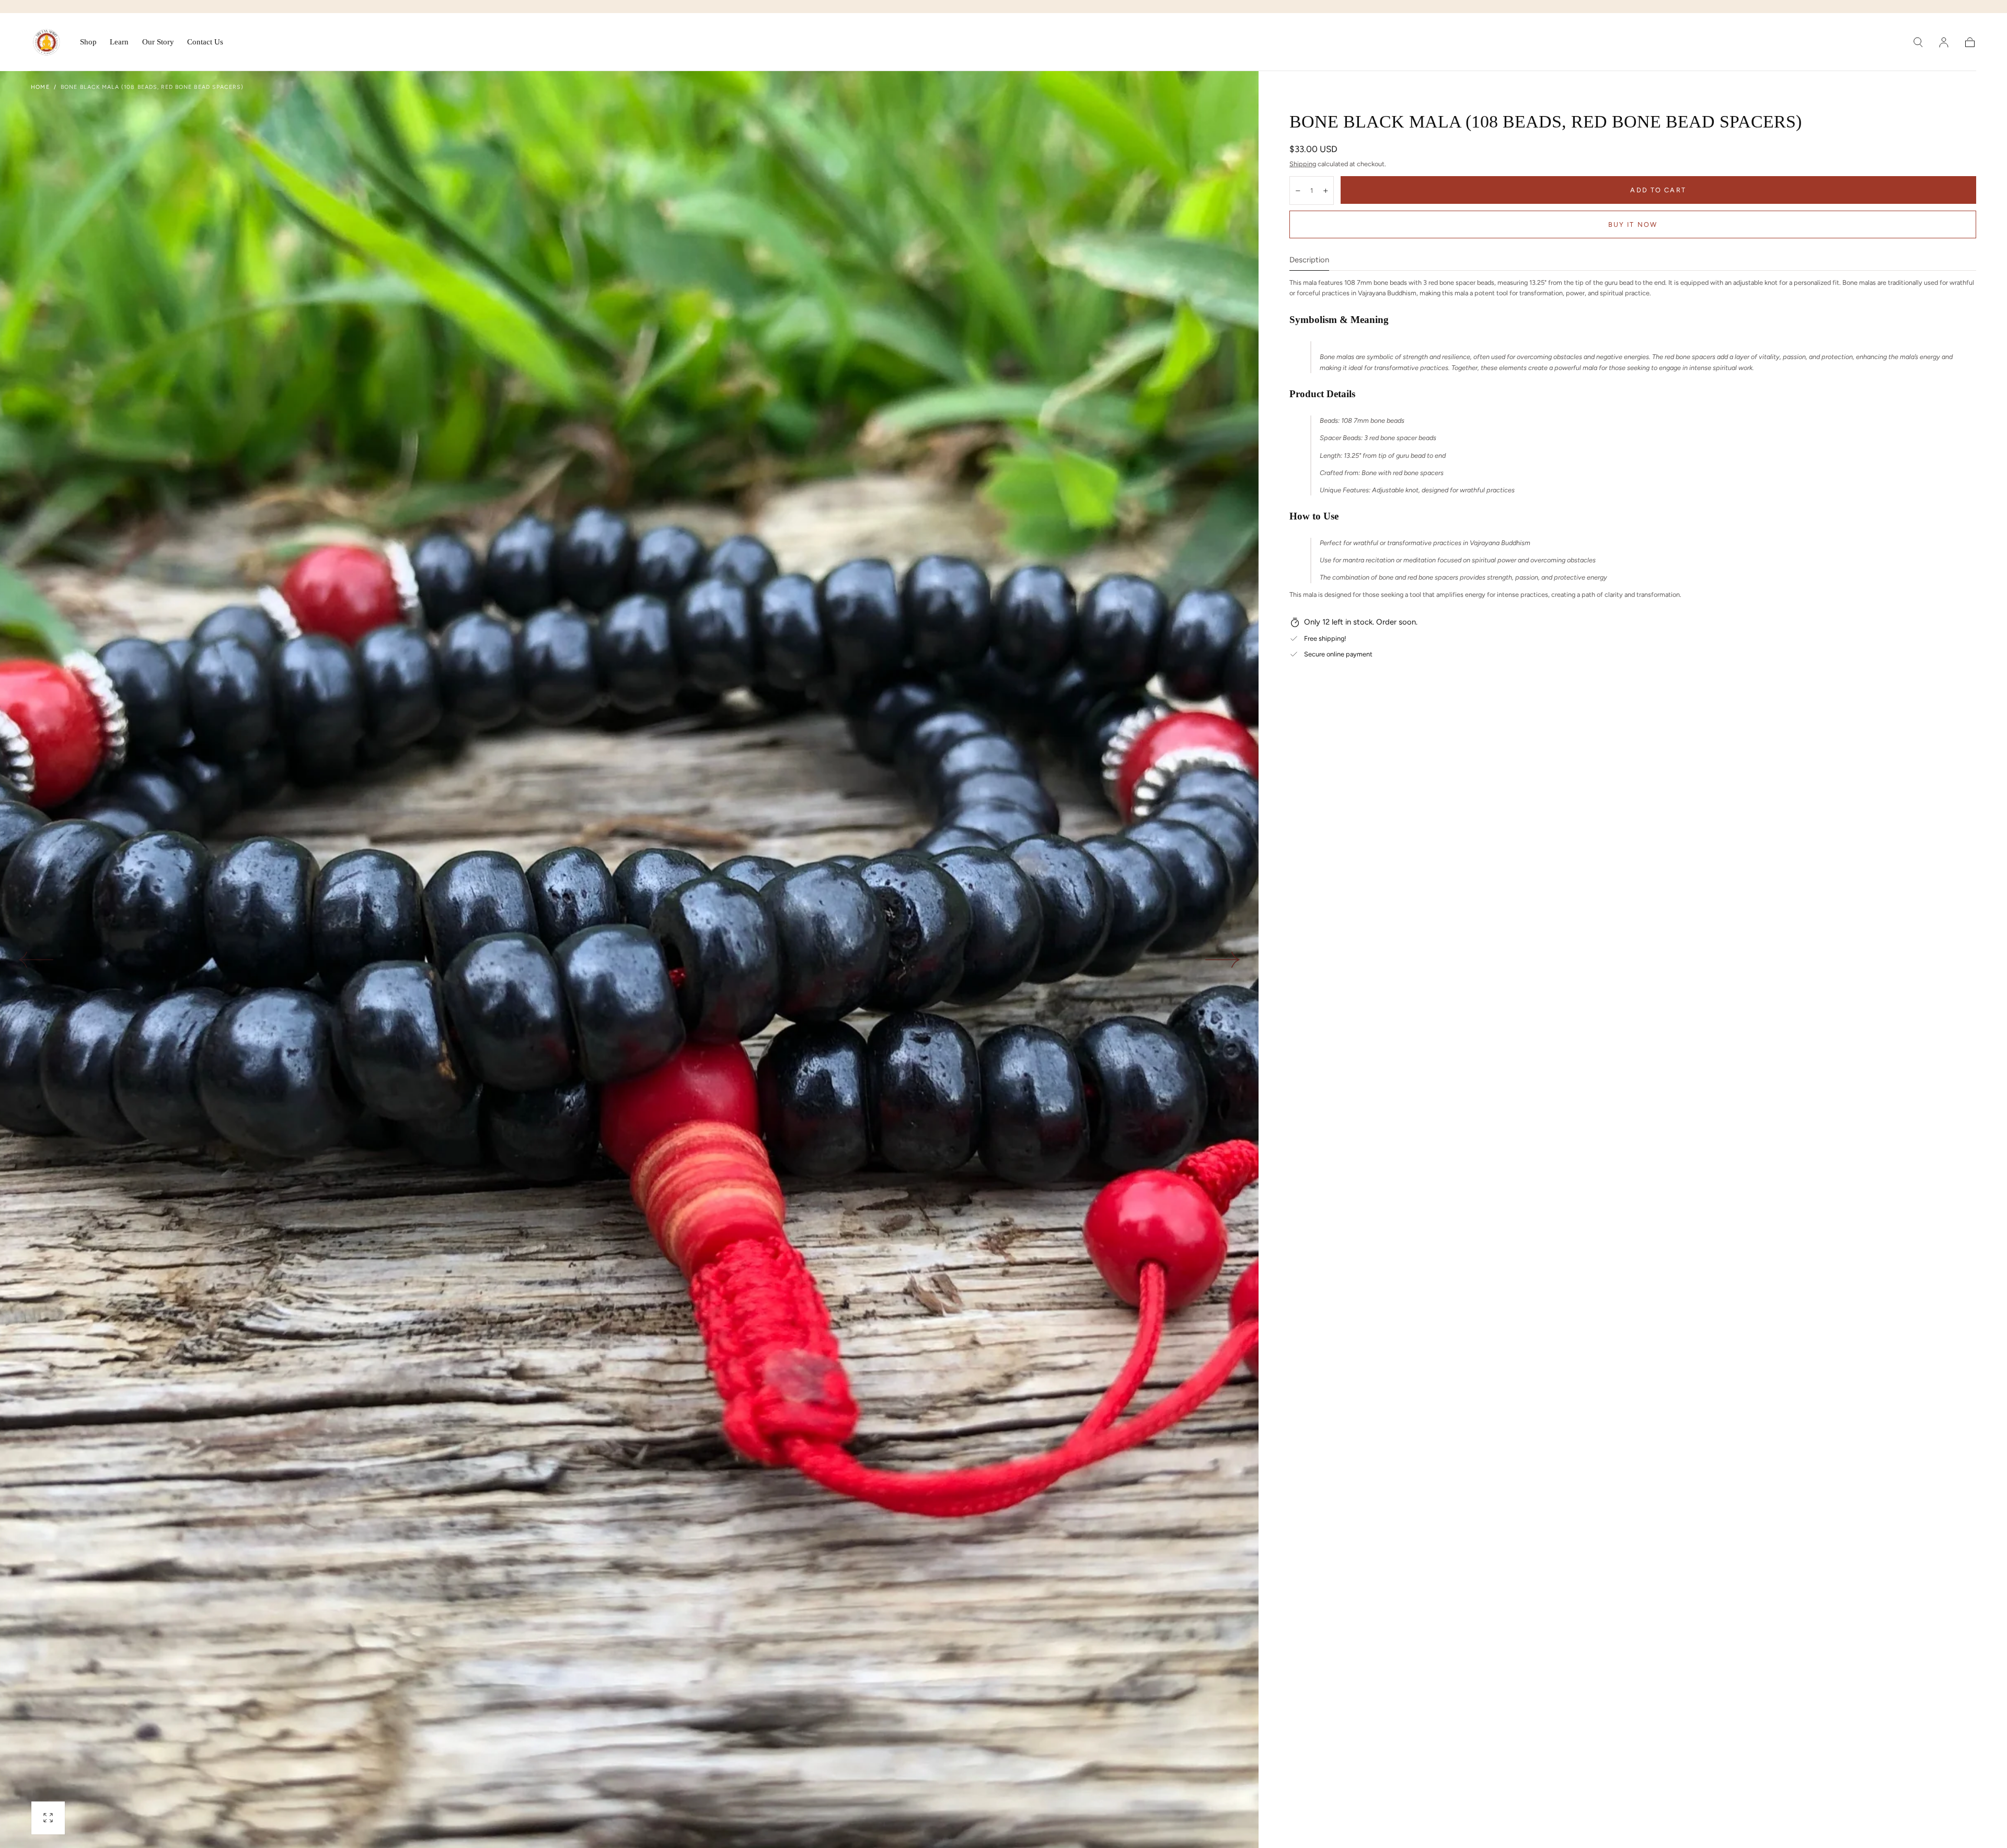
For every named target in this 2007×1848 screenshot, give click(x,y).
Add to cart (1658, 190)
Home (40, 87)
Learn (119, 42)
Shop (88, 42)
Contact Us (205, 42)
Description (1309, 260)
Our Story (158, 42)
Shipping (1303, 164)
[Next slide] (1223, 960)
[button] (1918, 42)
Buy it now (1633, 224)
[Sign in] (1944, 42)
